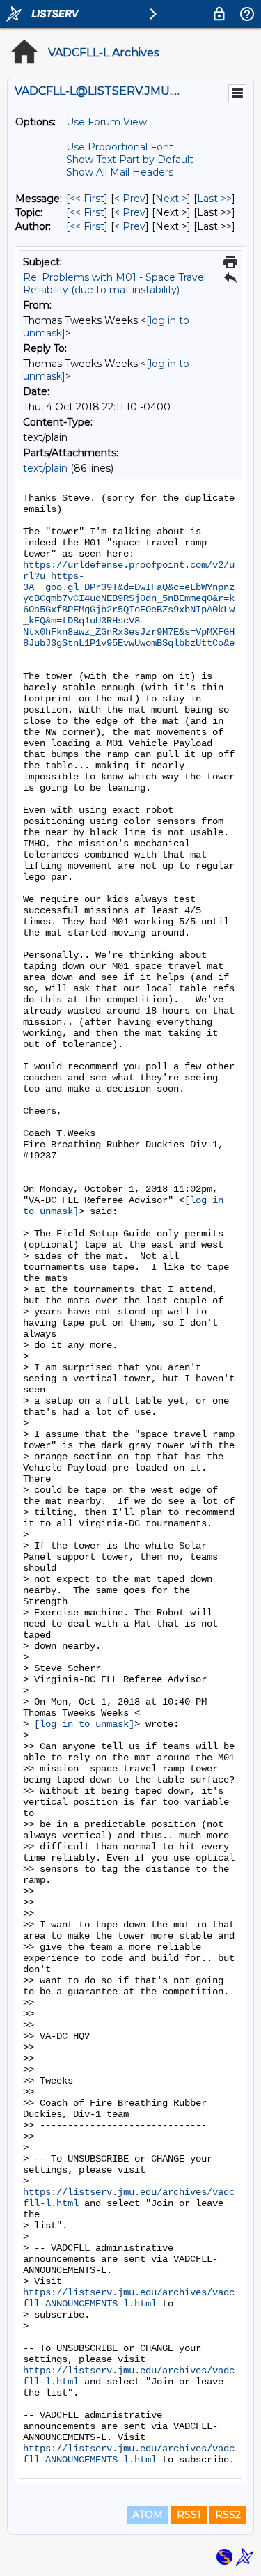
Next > (171, 199)
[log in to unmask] (84, 1724)
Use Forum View (106, 122)
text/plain (45, 468)
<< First (87, 199)
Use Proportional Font (120, 147)
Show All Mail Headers (120, 172)
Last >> (214, 199)
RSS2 (228, 2515)
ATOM (148, 2515)
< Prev (130, 199)
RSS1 (189, 2515)
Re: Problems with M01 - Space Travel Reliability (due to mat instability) (114, 284)
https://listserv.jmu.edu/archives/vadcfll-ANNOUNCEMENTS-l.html (129, 2298)
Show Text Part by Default (130, 160)
